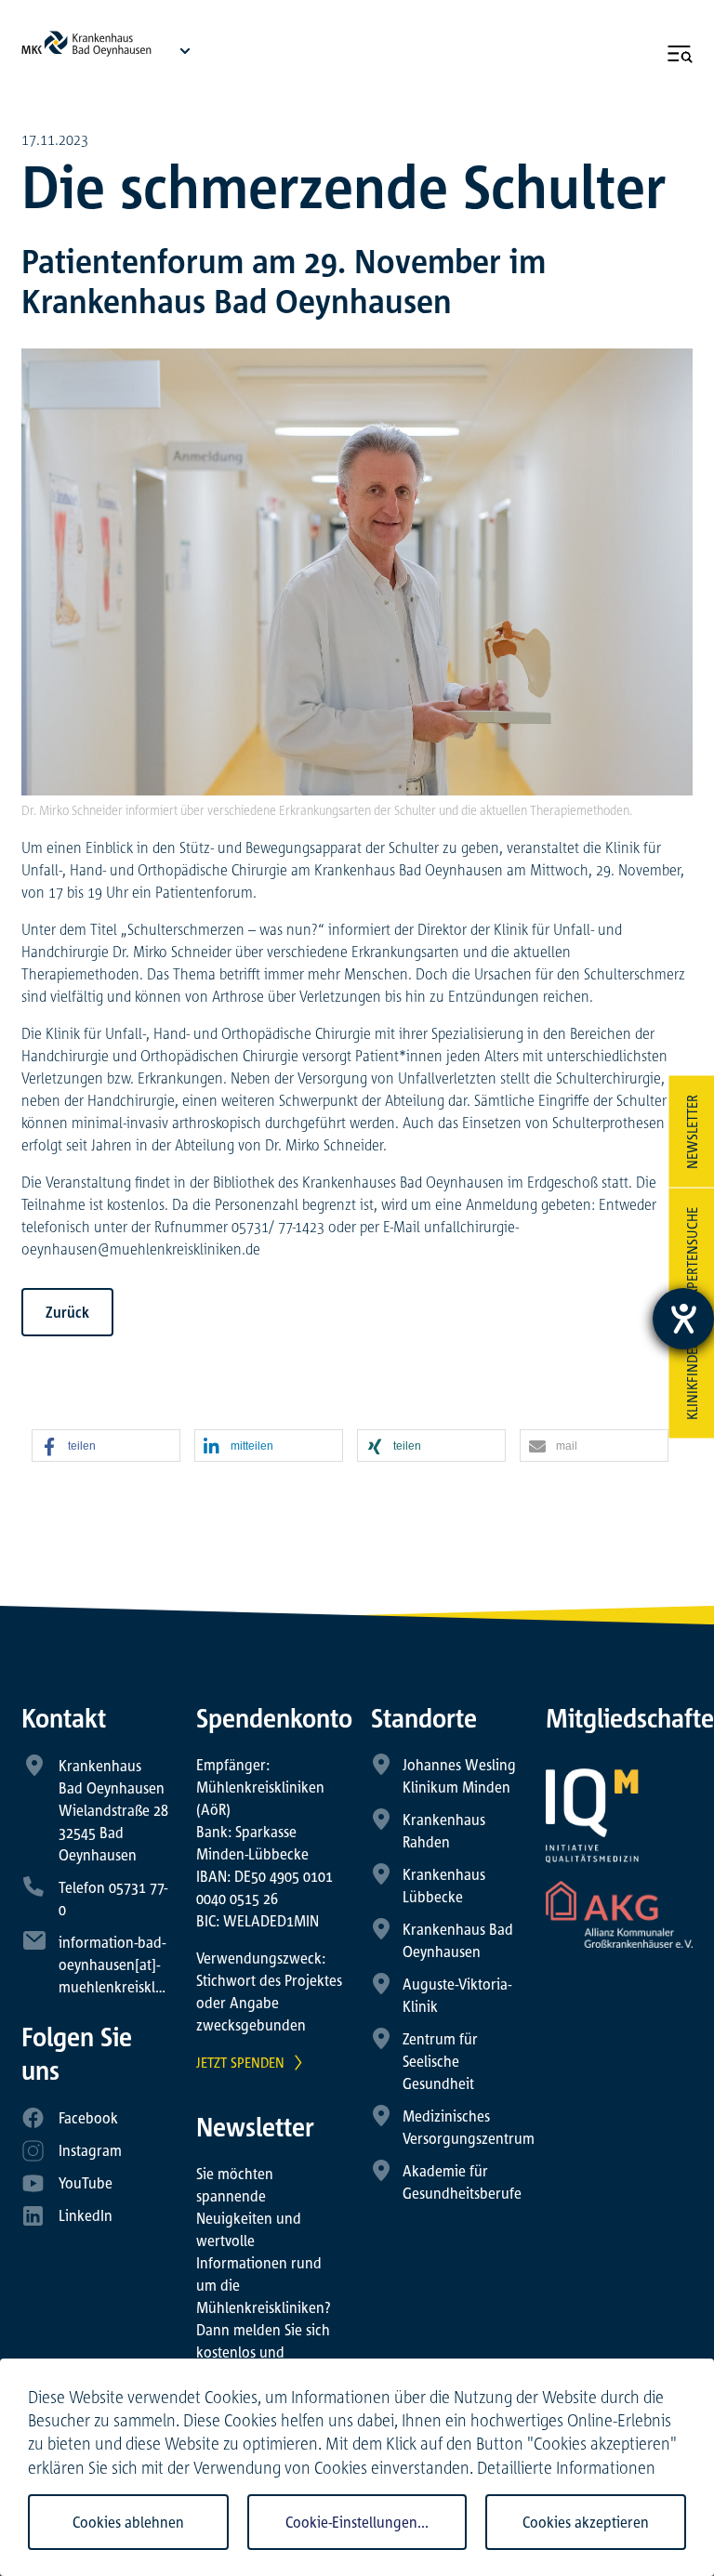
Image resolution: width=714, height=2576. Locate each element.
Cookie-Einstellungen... (357, 2522)
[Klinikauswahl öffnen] (185, 50)
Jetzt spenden (240, 2062)
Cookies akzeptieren (586, 2522)
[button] (106, 1446)
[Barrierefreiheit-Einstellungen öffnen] (683, 1319)
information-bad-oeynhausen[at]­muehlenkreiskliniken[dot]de (150, 1965)
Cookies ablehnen (128, 2522)
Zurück (67, 1312)
